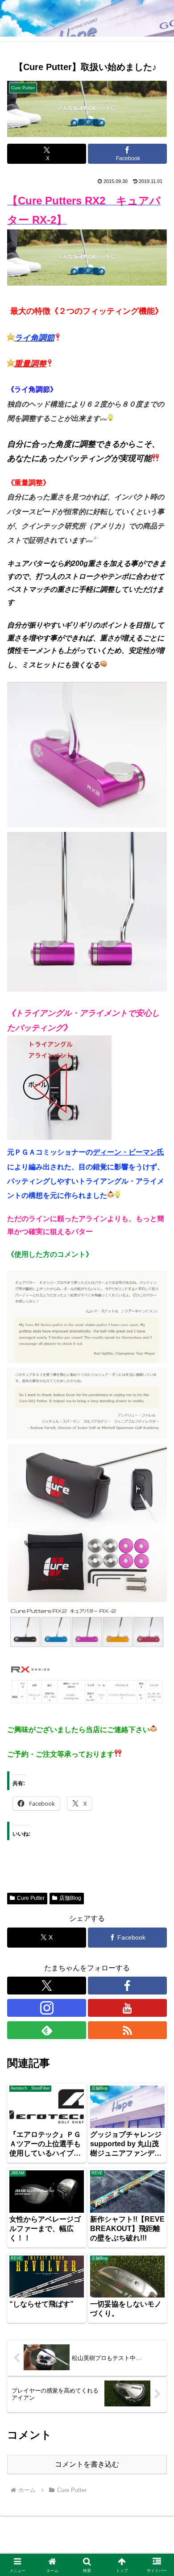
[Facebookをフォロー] (127, 1986)
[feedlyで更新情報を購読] (47, 2030)
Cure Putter (31, 1898)
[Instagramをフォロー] (47, 2008)
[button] (156, 1649)
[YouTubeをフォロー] (127, 2008)
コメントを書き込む (87, 2464)
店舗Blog (70, 1898)
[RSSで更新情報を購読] (127, 2030)
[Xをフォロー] (47, 1986)
